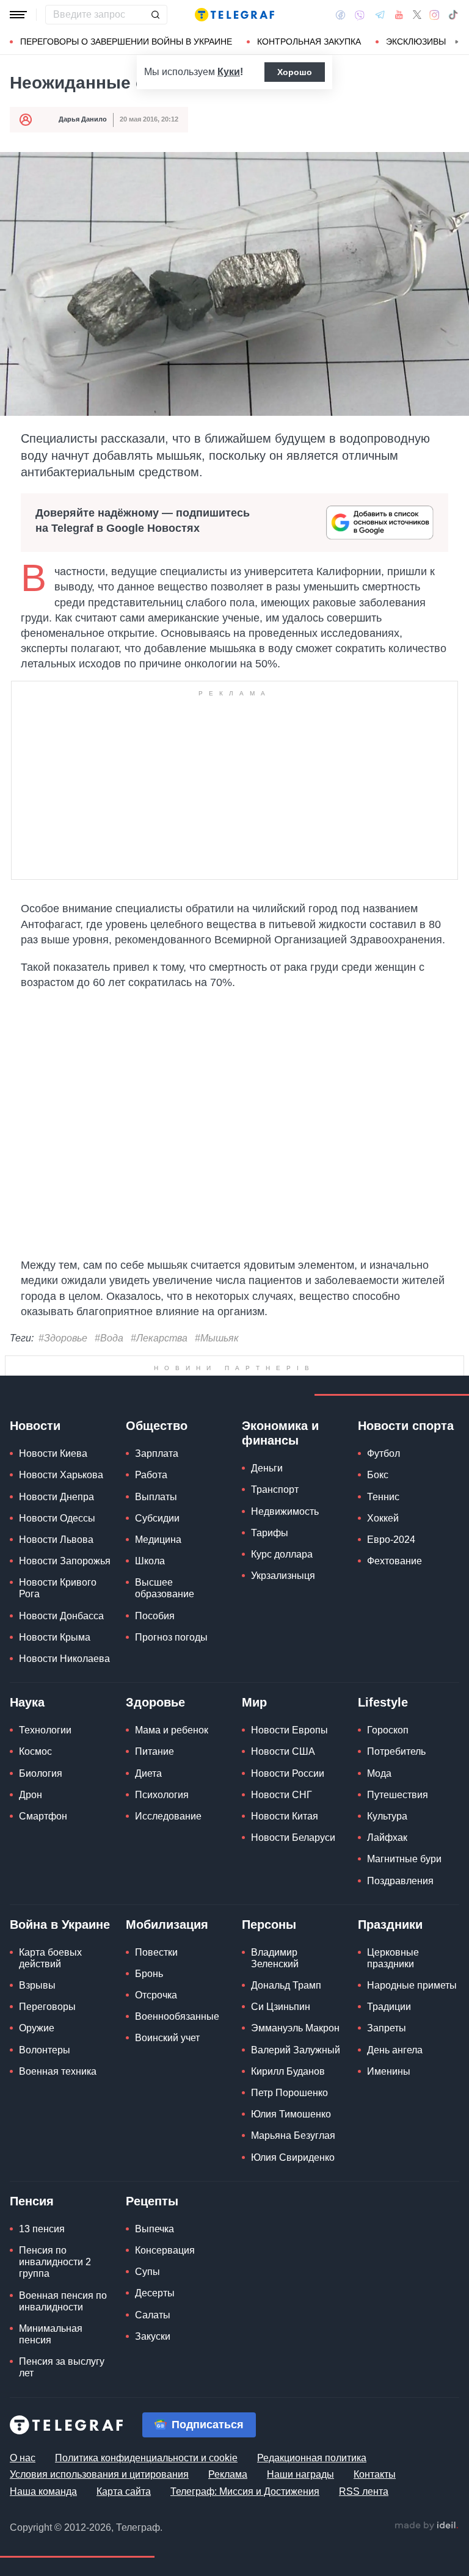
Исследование (168, 1816)
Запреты (387, 2028)
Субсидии (157, 1518)
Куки (229, 72)
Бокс (378, 1475)
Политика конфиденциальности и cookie (146, 2458)
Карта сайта (124, 2491)
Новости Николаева (64, 1659)
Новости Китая (285, 1816)
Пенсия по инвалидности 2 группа (55, 2262)
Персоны (269, 1925)
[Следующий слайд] (457, 42)
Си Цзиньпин (281, 2007)
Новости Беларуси (293, 1838)
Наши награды (300, 2474)
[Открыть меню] (18, 15)
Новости (35, 1426)
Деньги (267, 1468)
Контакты (375, 2474)
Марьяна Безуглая (293, 2135)
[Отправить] (155, 15)
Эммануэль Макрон (295, 2028)
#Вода (109, 1338)
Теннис (383, 1497)
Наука (27, 1702)
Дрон (31, 1795)
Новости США (283, 1751)
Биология (41, 1773)
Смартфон (43, 1816)
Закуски (153, 2336)
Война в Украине (60, 1925)
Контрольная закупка (309, 42)
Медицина (158, 1540)
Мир (254, 1702)
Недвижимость (285, 1511)
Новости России (288, 1773)
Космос (35, 1751)
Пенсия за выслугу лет (62, 2367)
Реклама (228, 2474)
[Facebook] (340, 15)
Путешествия (398, 1795)
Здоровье (155, 1702)
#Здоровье (63, 1338)
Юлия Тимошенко (291, 2114)
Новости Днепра (56, 1497)
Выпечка (155, 2229)
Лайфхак (387, 1838)
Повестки (156, 1952)
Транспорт (275, 1489)
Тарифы (270, 1533)
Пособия (155, 1616)
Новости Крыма (55, 1637)
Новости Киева (53, 1453)
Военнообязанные (177, 2016)
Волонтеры (45, 2050)
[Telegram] (380, 15)
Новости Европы (289, 1730)
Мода (379, 1773)
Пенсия (32, 2201)
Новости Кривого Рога (58, 1588)
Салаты (153, 2315)
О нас (23, 2458)
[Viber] (360, 15)
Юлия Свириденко (293, 2157)
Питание (155, 1751)
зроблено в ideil (426, 2526)
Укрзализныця (283, 1576)
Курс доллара (282, 1554)
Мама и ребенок (172, 1730)
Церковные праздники (393, 1958)
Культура (387, 1816)
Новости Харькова (61, 1475)
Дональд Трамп (286, 1985)
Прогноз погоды (171, 1637)
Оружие (37, 2028)
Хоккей (383, 1518)
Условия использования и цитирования (99, 2474)
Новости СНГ (282, 1795)
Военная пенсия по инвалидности (63, 2301)
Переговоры (47, 2007)
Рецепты (152, 2201)
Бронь (149, 1974)
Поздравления (400, 1881)
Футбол (384, 1453)
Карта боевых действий (50, 1958)
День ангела (395, 2050)
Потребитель (396, 1751)
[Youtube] (399, 15)
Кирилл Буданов (288, 2071)
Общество (157, 1426)
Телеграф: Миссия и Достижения (245, 2491)
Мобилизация (167, 1925)
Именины (389, 2071)
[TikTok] (453, 15)
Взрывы (37, 1985)
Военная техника (58, 2071)
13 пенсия (42, 2229)
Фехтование (394, 1561)
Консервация (165, 2250)
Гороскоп (388, 1730)
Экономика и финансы (280, 1433)
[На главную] (234, 15)
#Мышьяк (217, 1338)
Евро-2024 (391, 1540)
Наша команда (43, 2491)
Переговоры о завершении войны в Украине (126, 42)
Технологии (45, 1730)
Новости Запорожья (65, 1561)
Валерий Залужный (296, 2050)
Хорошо (295, 72)
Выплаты (156, 1497)
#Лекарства (159, 1338)
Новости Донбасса (61, 1616)
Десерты (155, 2293)
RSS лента (364, 2491)
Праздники (390, 1925)
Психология (162, 1795)
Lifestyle (383, 1702)
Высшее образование (165, 1588)
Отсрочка (156, 1995)
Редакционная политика (312, 2458)
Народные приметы (412, 1985)
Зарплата (157, 1453)
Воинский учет (167, 2038)
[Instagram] (434, 15)
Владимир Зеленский (275, 1958)
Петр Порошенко (289, 2093)
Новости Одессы (57, 1518)
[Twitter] (417, 15)
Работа (151, 1475)
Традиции (389, 2007)
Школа (150, 1561)
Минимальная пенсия (51, 2334)
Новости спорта (406, 1426)
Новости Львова (56, 1540)
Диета (148, 1773)
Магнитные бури (404, 1859)
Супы (147, 2272)
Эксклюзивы (416, 42)
